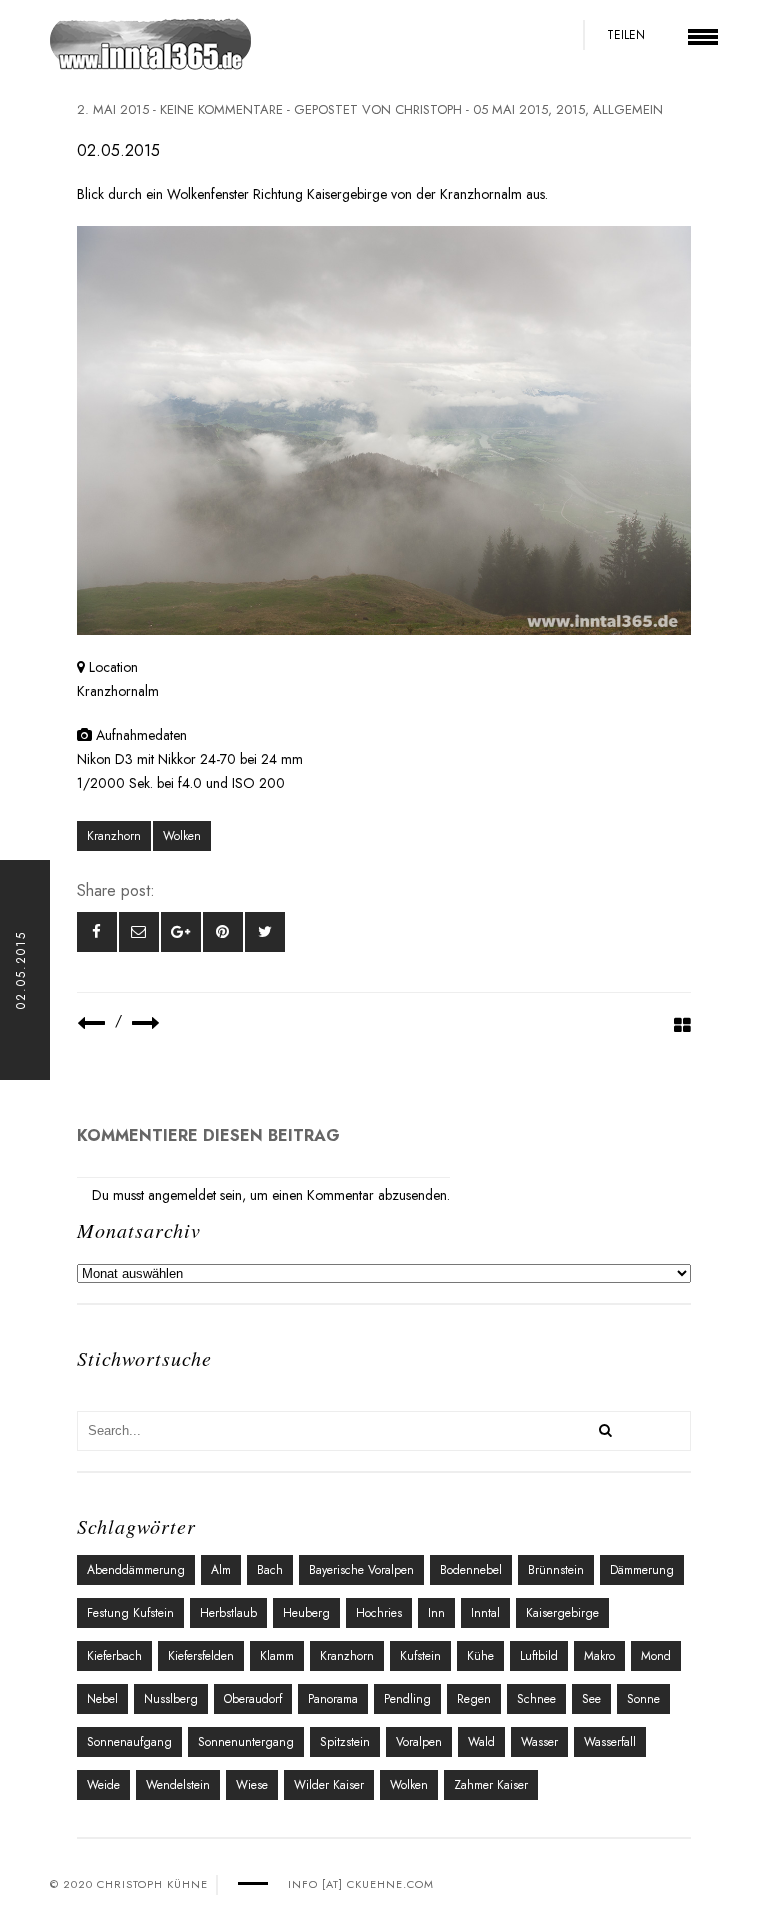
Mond (656, 1656)
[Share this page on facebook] (97, 932)
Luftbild (539, 1656)
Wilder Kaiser (329, 1785)
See (591, 1699)
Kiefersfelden (201, 1656)
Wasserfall (610, 1742)
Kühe (480, 1656)
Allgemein (628, 109)
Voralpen (419, 1742)
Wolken (182, 836)
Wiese (252, 1785)
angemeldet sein (195, 1195)
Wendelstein (178, 1785)
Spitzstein (345, 1742)
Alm (221, 1570)
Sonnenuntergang (246, 1742)
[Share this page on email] (139, 932)
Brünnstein (556, 1570)
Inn (436, 1613)
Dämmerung (642, 1570)
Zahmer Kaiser (491, 1785)
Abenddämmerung (136, 1570)
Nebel (102, 1699)
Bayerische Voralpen (361, 1570)
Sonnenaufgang (129, 1742)
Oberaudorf (253, 1699)
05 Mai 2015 (510, 109)
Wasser (539, 1742)
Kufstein (420, 1656)
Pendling (407, 1699)
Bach (270, 1570)
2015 (570, 109)
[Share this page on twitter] (265, 932)
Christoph (428, 109)
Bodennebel (471, 1570)
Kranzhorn (114, 836)
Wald (481, 1742)
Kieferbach (114, 1656)
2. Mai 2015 (113, 109)
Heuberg (306, 1613)
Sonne (643, 1699)
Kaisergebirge (562, 1613)
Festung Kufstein (130, 1613)
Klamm (277, 1656)
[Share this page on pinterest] (223, 932)
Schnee (536, 1699)
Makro (599, 1656)
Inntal (485, 1613)
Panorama (333, 1699)
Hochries (379, 1613)
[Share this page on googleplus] (181, 932)
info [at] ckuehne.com (361, 1884)
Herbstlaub (228, 1613)
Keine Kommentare (221, 109)
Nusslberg (171, 1699)
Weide (103, 1785)
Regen (474, 1699)
